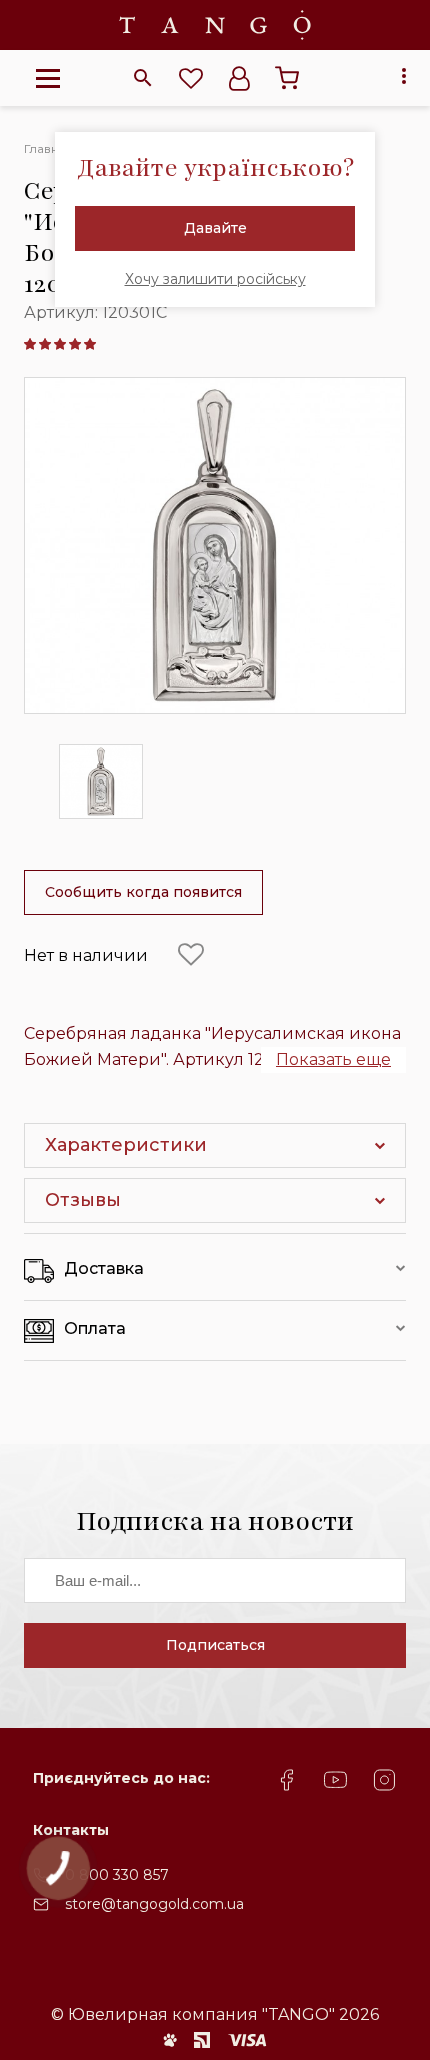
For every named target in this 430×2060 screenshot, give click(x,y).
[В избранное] (191, 955)
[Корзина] (287, 78)
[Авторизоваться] (239, 78)
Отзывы (83, 1200)
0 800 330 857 (117, 1875)
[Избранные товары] (191, 78)
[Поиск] (143, 78)
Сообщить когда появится (143, 892)
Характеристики (126, 1145)
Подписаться (215, 1645)
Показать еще (333, 1059)
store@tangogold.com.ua (154, 1904)
